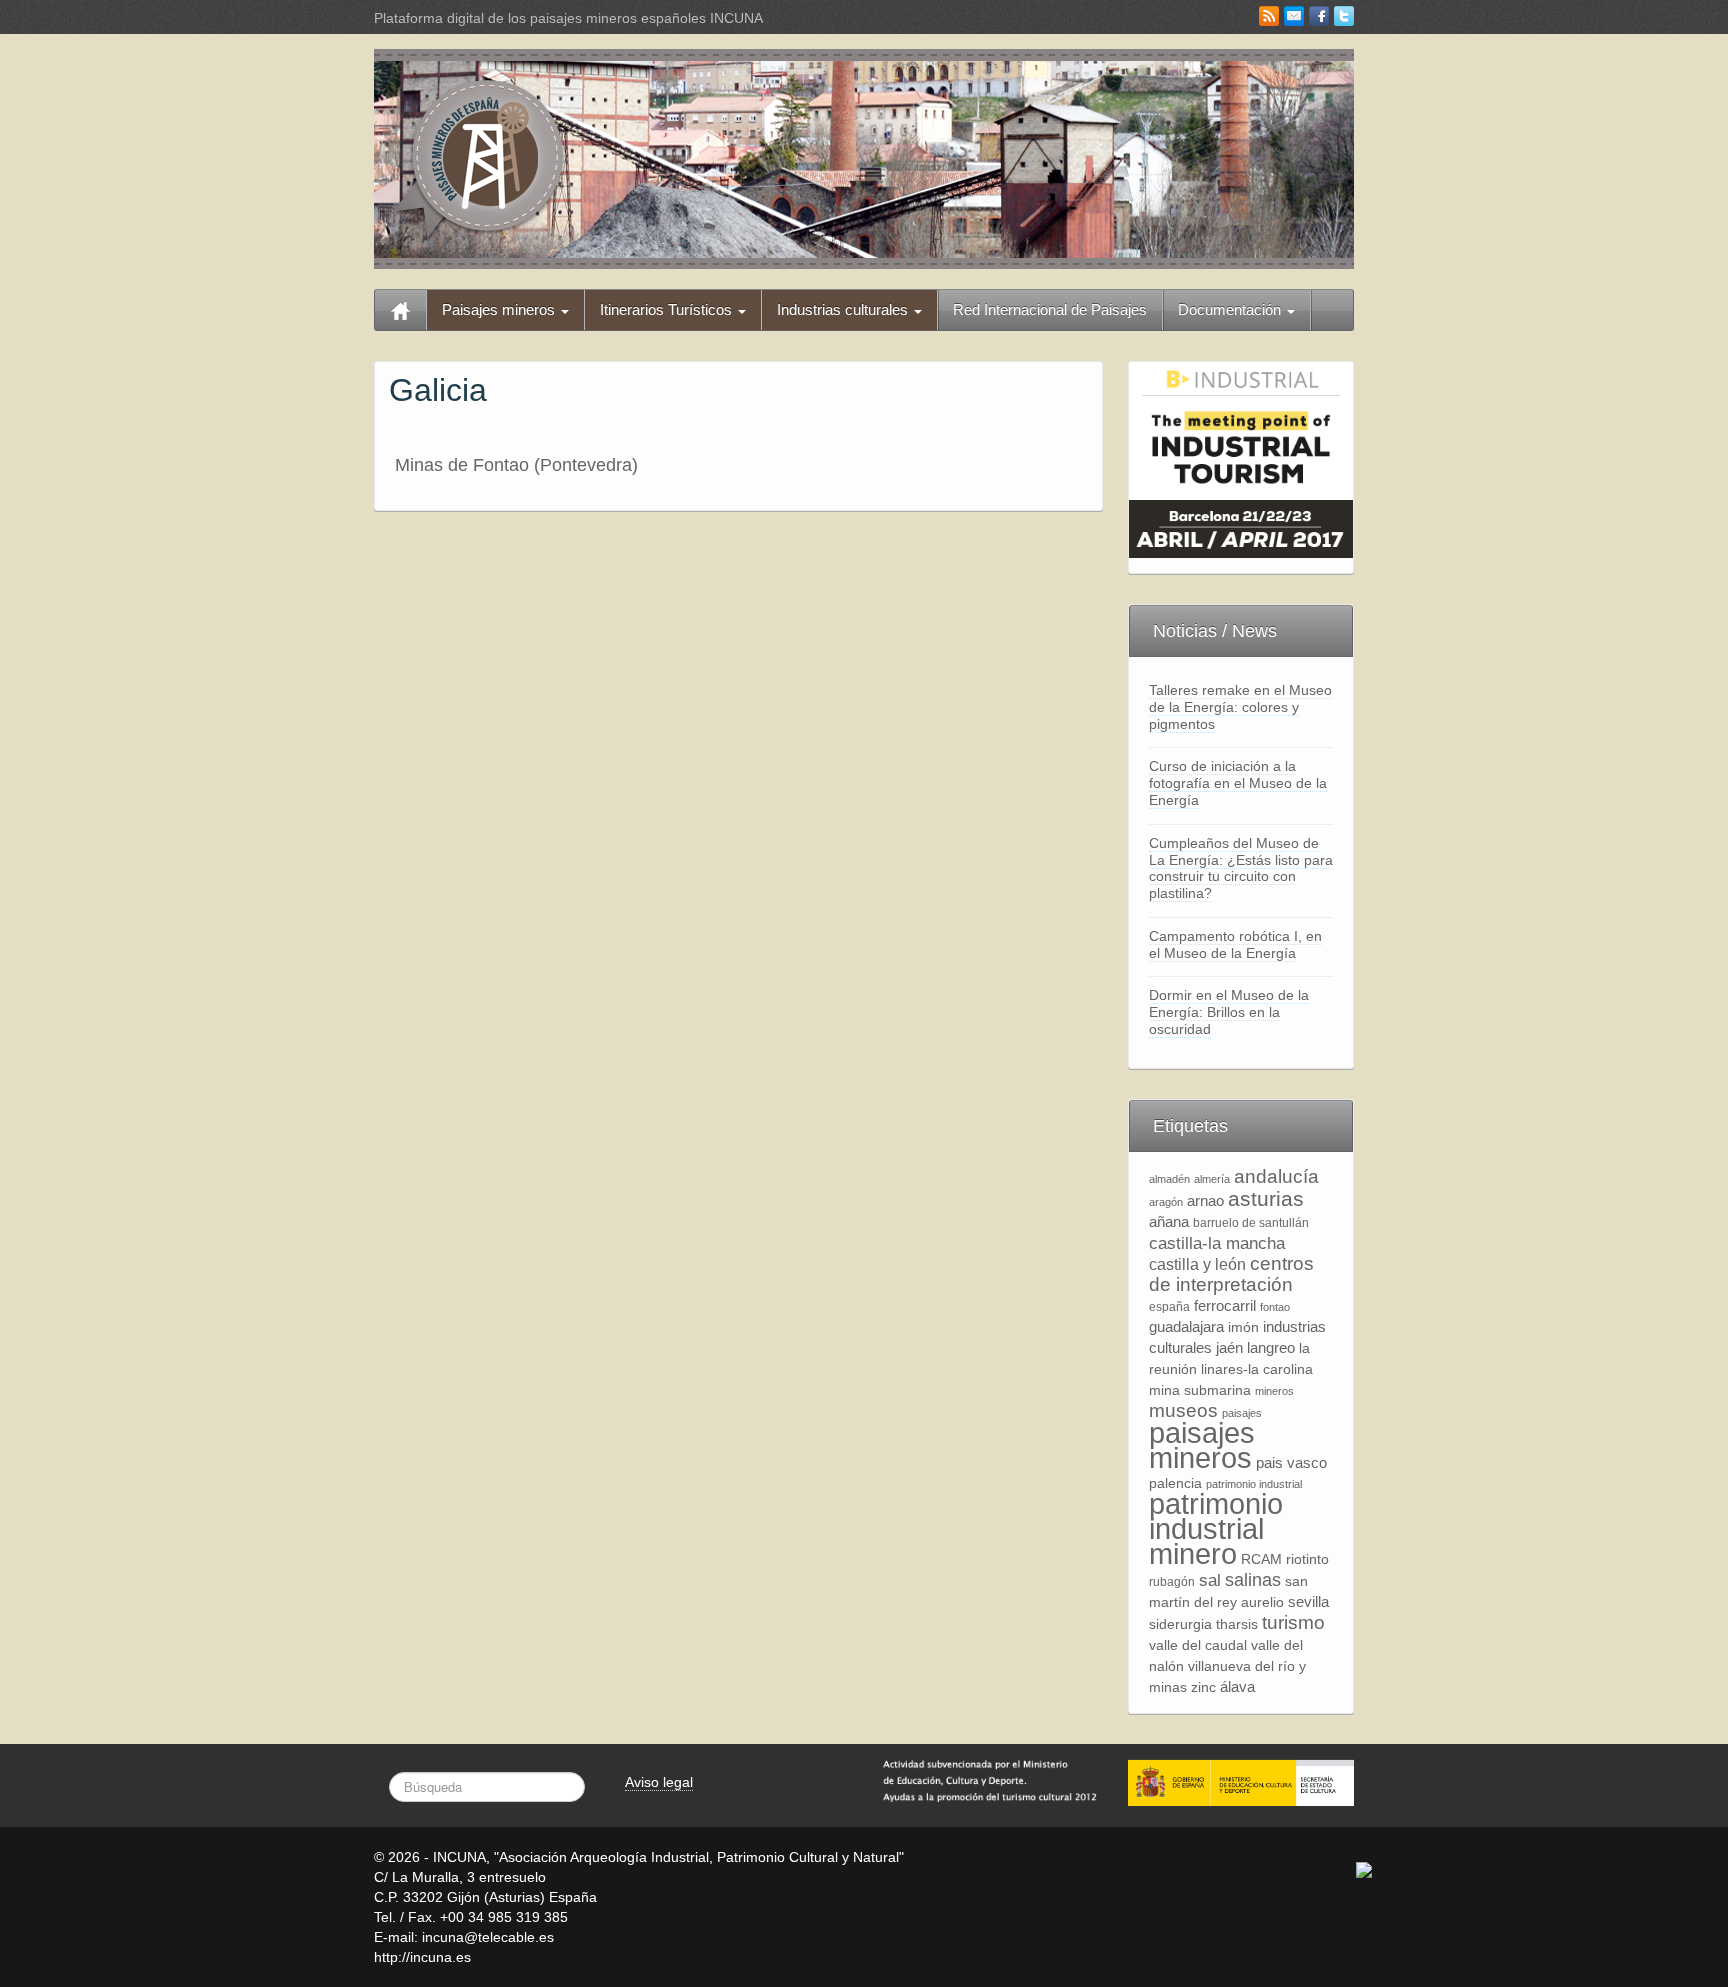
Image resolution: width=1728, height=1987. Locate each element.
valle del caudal (1198, 1645)
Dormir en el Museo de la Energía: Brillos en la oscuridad (1229, 1012)
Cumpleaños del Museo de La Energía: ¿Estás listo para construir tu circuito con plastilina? (1241, 868)
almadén (1169, 1179)
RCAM (1261, 1559)
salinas (1253, 1580)
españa (1169, 1307)
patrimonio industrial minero (1216, 1528)
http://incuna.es (422, 1957)
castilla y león (1197, 1264)
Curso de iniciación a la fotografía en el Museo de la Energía (1238, 783)
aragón (1166, 1202)
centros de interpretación (1231, 1274)
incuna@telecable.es (488, 1937)
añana (1169, 1221)
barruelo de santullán (1251, 1223)
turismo (1293, 1622)
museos (1183, 1410)
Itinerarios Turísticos (668, 309)
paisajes (1242, 1413)
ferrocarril (1225, 1305)
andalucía (1276, 1176)
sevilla (1308, 1601)
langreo (1271, 1347)
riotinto (1307, 1559)
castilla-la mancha (1217, 1243)
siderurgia (1180, 1624)
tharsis (1237, 1624)
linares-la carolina (1257, 1369)
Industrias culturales (844, 309)
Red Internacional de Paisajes (1050, 309)
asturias (1266, 1198)
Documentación (1231, 309)
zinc (1203, 1687)
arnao (1205, 1200)
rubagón (1172, 1582)
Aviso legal (659, 1782)
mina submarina (1200, 1390)
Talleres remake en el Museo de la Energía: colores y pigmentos (1240, 707)
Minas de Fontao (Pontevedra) (516, 465)
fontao (1275, 1307)
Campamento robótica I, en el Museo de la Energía (1235, 944)
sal (1210, 1580)
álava (1237, 1686)
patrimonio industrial (1254, 1484)
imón (1243, 1327)
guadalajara (1186, 1326)
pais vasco (1291, 1462)
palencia (1175, 1483)
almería (1212, 1179)
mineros (1274, 1391)
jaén (1229, 1347)
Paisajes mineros (500, 309)
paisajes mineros (1202, 1445)
